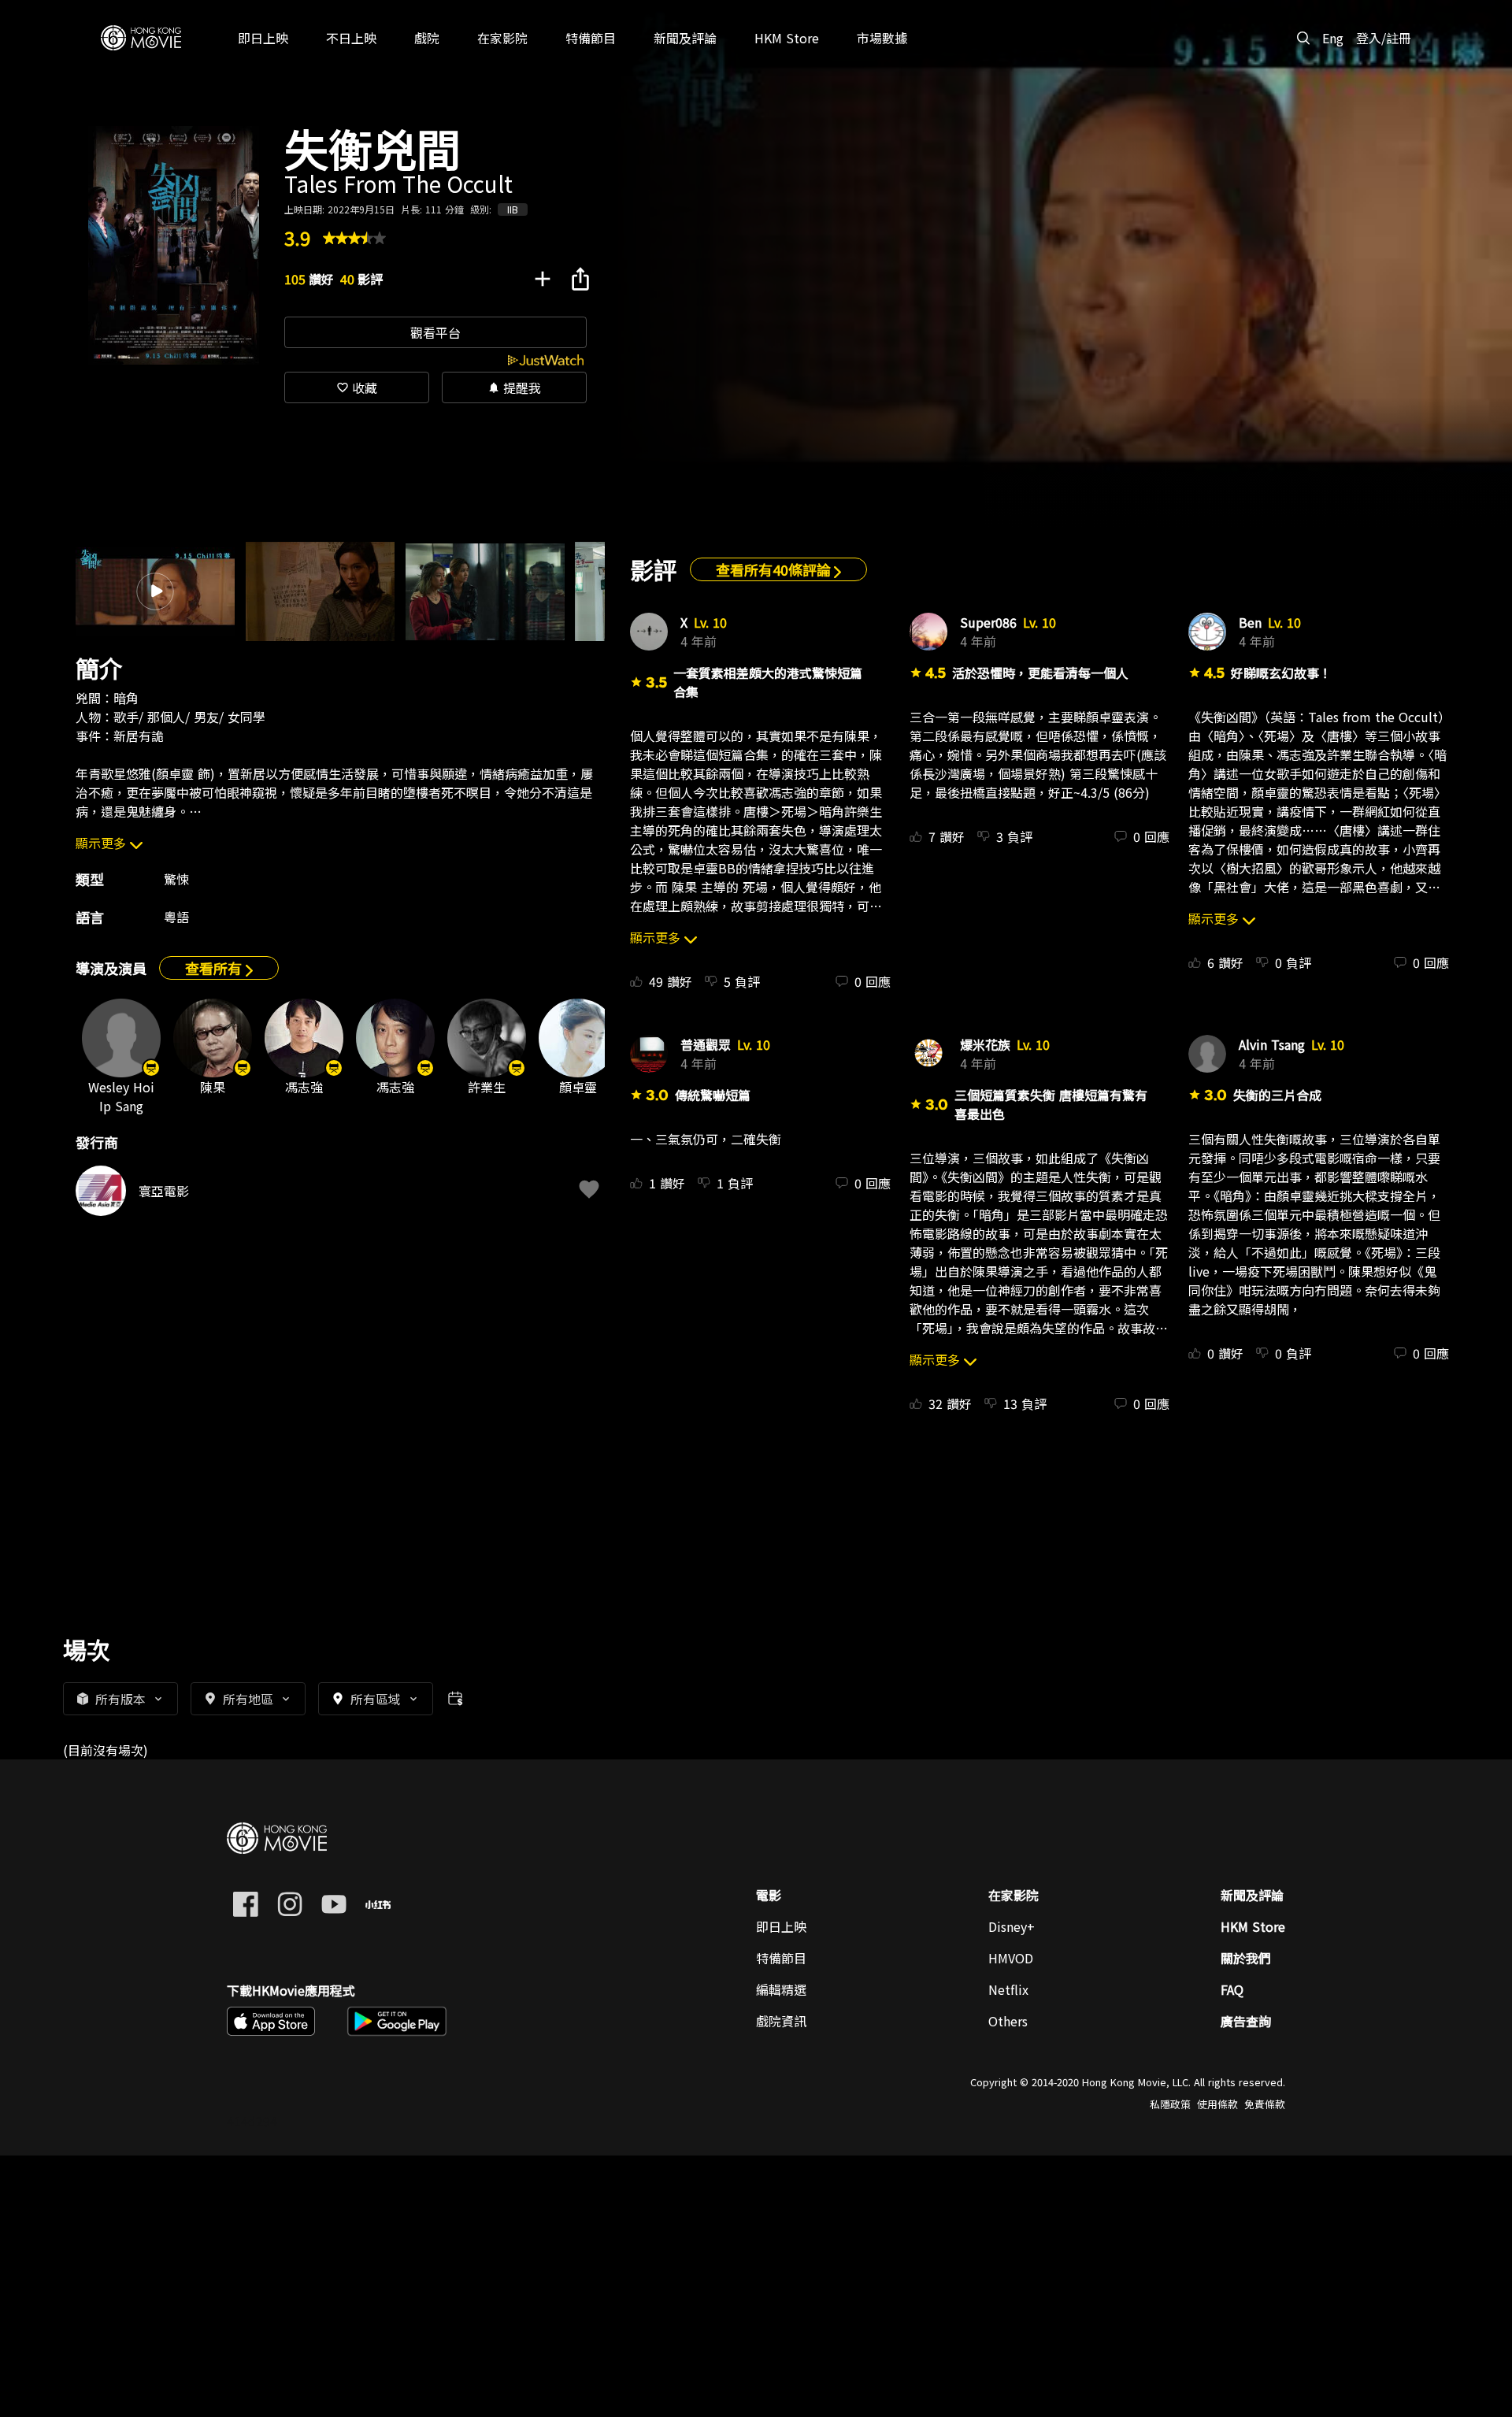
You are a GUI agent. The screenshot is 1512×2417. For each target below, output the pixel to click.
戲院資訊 (781, 2021)
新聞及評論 (1252, 1895)
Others (1008, 2021)
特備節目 (781, 1958)
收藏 (357, 387)
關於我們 (1246, 1958)
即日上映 (781, 1926)
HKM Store (1253, 1926)
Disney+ (1012, 1926)
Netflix (1008, 1989)
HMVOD (1011, 1958)
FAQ (1232, 1989)
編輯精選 (781, 1989)
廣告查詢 (1246, 2021)
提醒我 (514, 387)
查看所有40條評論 (775, 569)
